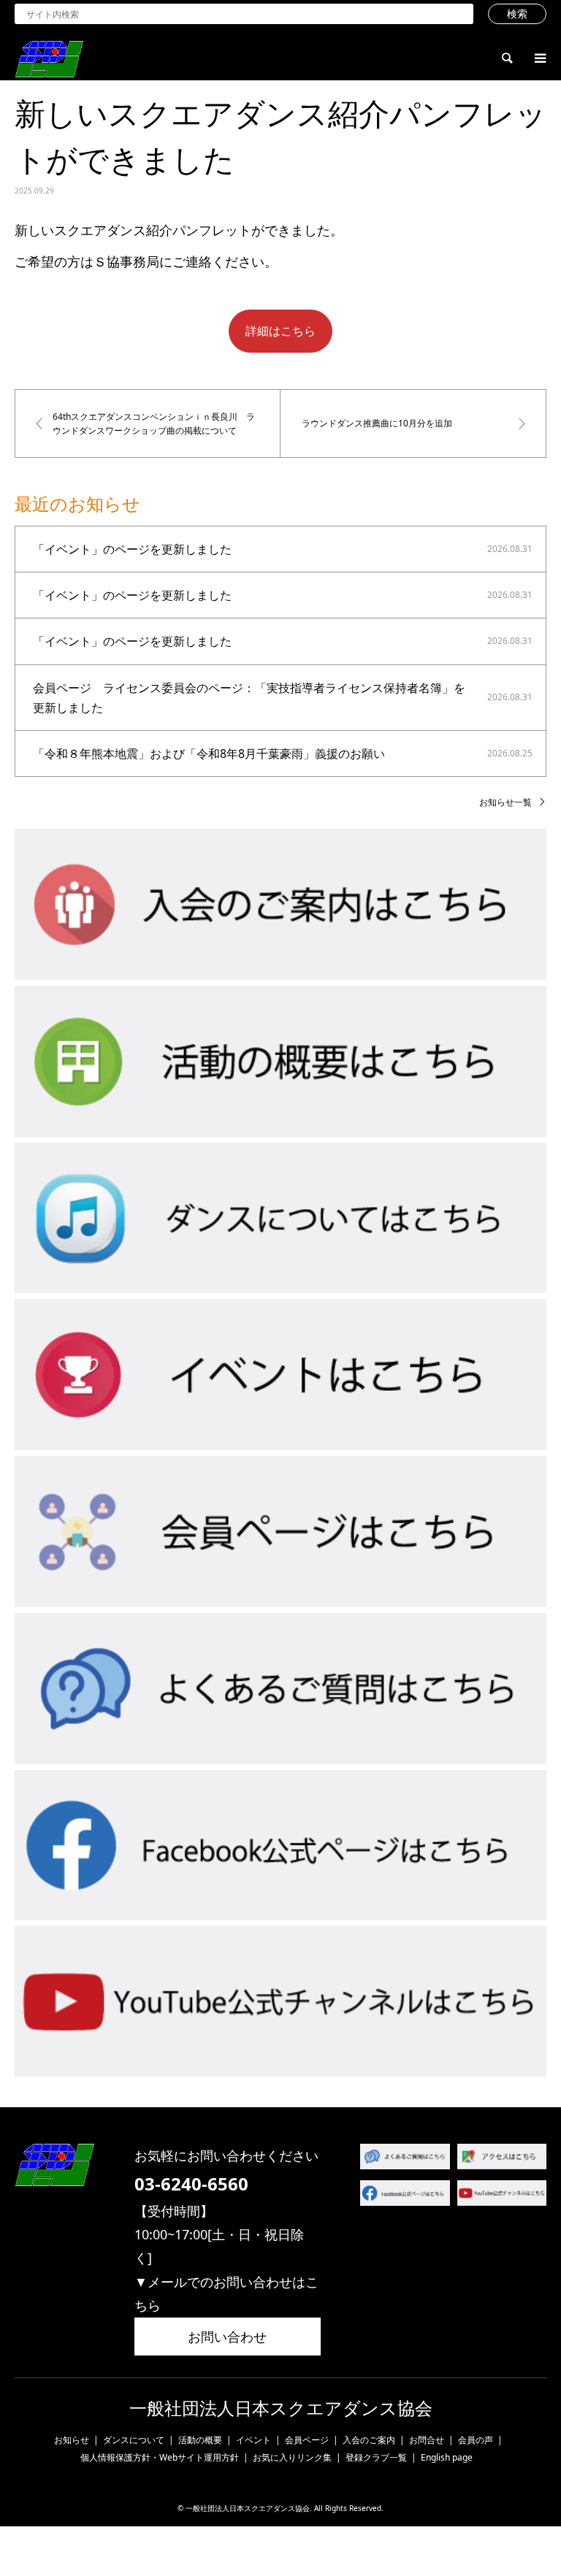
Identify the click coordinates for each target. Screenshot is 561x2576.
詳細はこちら (280, 331)
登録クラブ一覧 (376, 2457)
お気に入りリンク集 (292, 2457)
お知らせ (72, 2440)
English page (447, 2457)
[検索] (506, 58)
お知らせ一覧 (505, 802)
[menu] (539, 58)
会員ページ (307, 2440)
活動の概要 (200, 2440)
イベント (253, 2440)
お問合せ (427, 2440)
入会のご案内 (369, 2440)
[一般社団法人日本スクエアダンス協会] (49, 58)
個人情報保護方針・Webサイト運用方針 (160, 2457)
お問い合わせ (227, 2337)
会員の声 (476, 2440)
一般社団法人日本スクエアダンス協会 (281, 2409)
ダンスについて (134, 2440)
